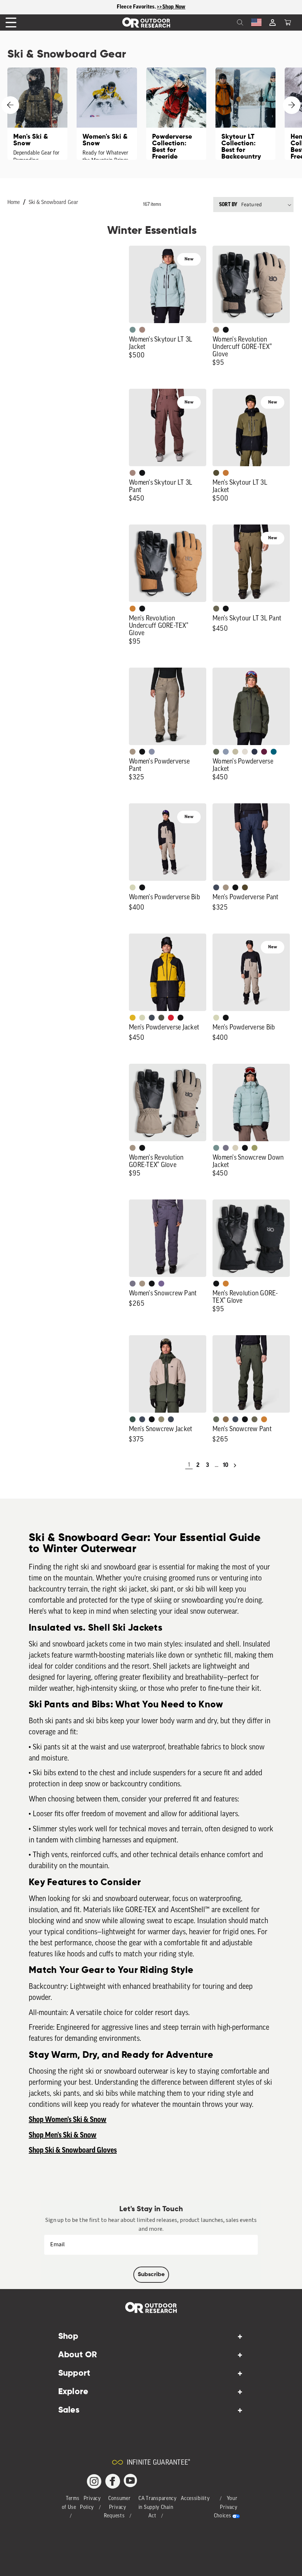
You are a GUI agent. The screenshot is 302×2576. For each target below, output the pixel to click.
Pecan (226, 1419)
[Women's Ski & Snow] (107, 114)
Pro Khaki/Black (133, 887)
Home (14, 203)
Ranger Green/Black (216, 473)
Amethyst (161, 1284)
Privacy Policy (90, 2503)
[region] (151, 7)
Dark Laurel (216, 752)
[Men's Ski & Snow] (37, 114)
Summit (152, 752)
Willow (254, 1148)
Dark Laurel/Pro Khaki (133, 1419)
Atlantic (152, 1018)
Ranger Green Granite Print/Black (161, 1018)
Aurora (274, 752)
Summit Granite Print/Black (254, 752)
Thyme (133, 330)
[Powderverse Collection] (176, 114)
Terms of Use (71, 2503)
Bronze (133, 609)
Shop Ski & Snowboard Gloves (73, 2150)
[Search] (224, 22)
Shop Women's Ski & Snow (68, 2120)
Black (226, 330)
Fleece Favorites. (137, 7)
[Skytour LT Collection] (245, 114)
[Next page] (235, 1465)
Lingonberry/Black (171, 1018)
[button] (288, 22)
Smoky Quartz (226, 1148)
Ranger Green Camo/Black (161, 1419)
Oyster (235, 1148)
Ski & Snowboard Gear (53, 203)
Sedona (226, 473)
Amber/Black (133, 1018)
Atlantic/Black (216, 887)
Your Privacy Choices (226, 2508)
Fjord (226, 752)
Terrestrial (142, 330)
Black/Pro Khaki (235, 752)
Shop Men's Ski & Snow (63, 2135)
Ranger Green (216, 609)
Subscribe (151, 2275)
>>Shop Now (171, 7)
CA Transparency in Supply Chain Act (158, 2508)
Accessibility (195, 2499)
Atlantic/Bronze (171, 1419)
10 (226, 1465)
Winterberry (264, 752)
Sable (216, 330)
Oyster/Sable (245, 752)
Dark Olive (245, 887)
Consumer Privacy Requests (117, 2508)
